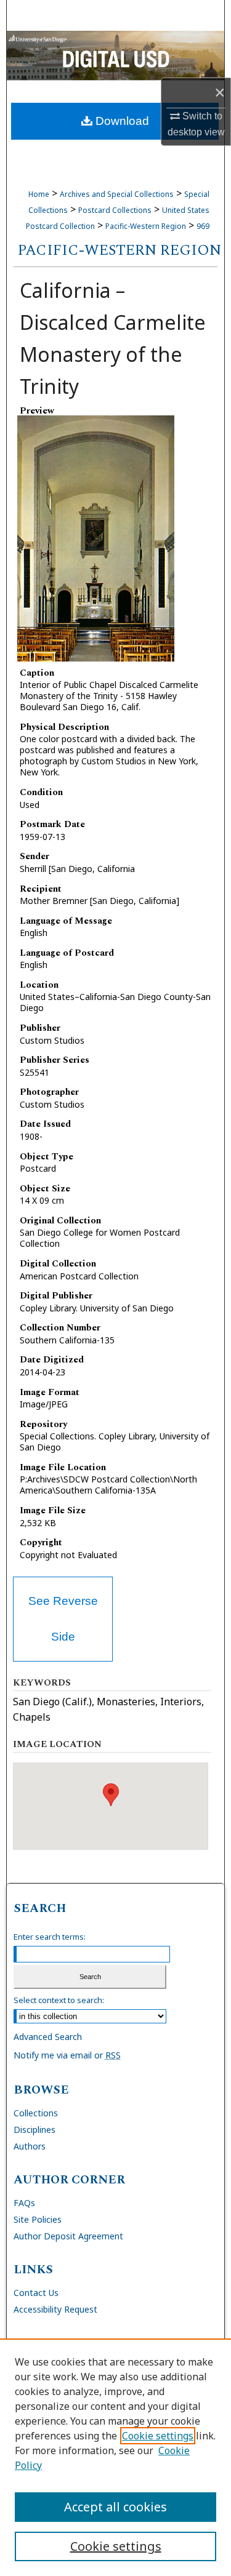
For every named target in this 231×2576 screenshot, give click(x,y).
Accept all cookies (115, 2507)
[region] (115, 2457)
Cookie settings (158, 2436)
